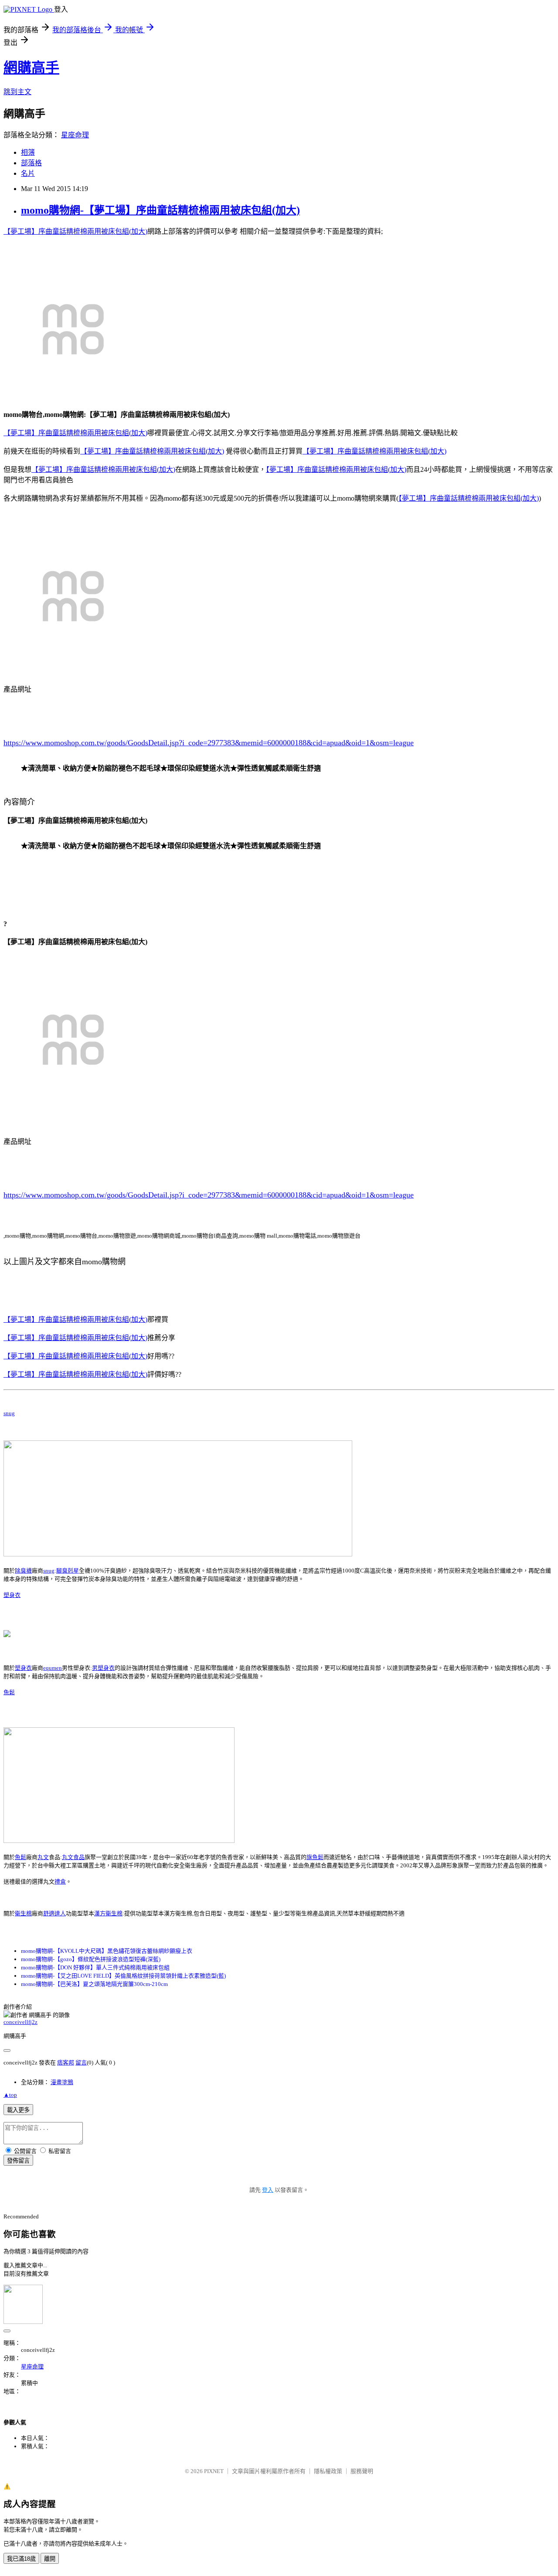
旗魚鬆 (315, 1857)
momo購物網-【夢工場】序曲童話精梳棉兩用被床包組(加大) (160, 210)
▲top (10, 2095)
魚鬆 (9, 1692)
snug (9, 1413)
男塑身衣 (103, 1668)
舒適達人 (54, 1913)
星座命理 (75, 135)
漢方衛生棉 (108, 1913)
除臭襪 (23, 1571)
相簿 (28, 152)
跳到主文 (17, 92)
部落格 (31, 163)
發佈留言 (18, 2161)
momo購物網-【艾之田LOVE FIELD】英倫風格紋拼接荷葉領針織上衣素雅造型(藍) (123, 1976)
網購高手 (31, 68)
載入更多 (18, 2110)
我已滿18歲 (21, 2559)
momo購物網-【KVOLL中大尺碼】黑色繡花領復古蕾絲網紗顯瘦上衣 (107, 1951)
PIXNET (214, 2471)
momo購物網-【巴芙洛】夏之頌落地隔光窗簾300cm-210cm (94, 1984)
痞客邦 (66, 2063)
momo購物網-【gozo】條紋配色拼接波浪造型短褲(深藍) (91, 1959)
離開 (50, 2559)
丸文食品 (73, 1857)
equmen (53, 1668)
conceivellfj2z (20, 2022)
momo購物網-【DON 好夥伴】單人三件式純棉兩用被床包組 (95, 1967)
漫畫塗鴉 (62, 2082)
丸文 (43, 1857)
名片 (28, 173)
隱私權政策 (328, 2471)
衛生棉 (23, 1913)
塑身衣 (12, 1595)
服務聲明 (362, 2471)
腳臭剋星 (68, 1571)
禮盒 (60, 1882)
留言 (81, 2063)
